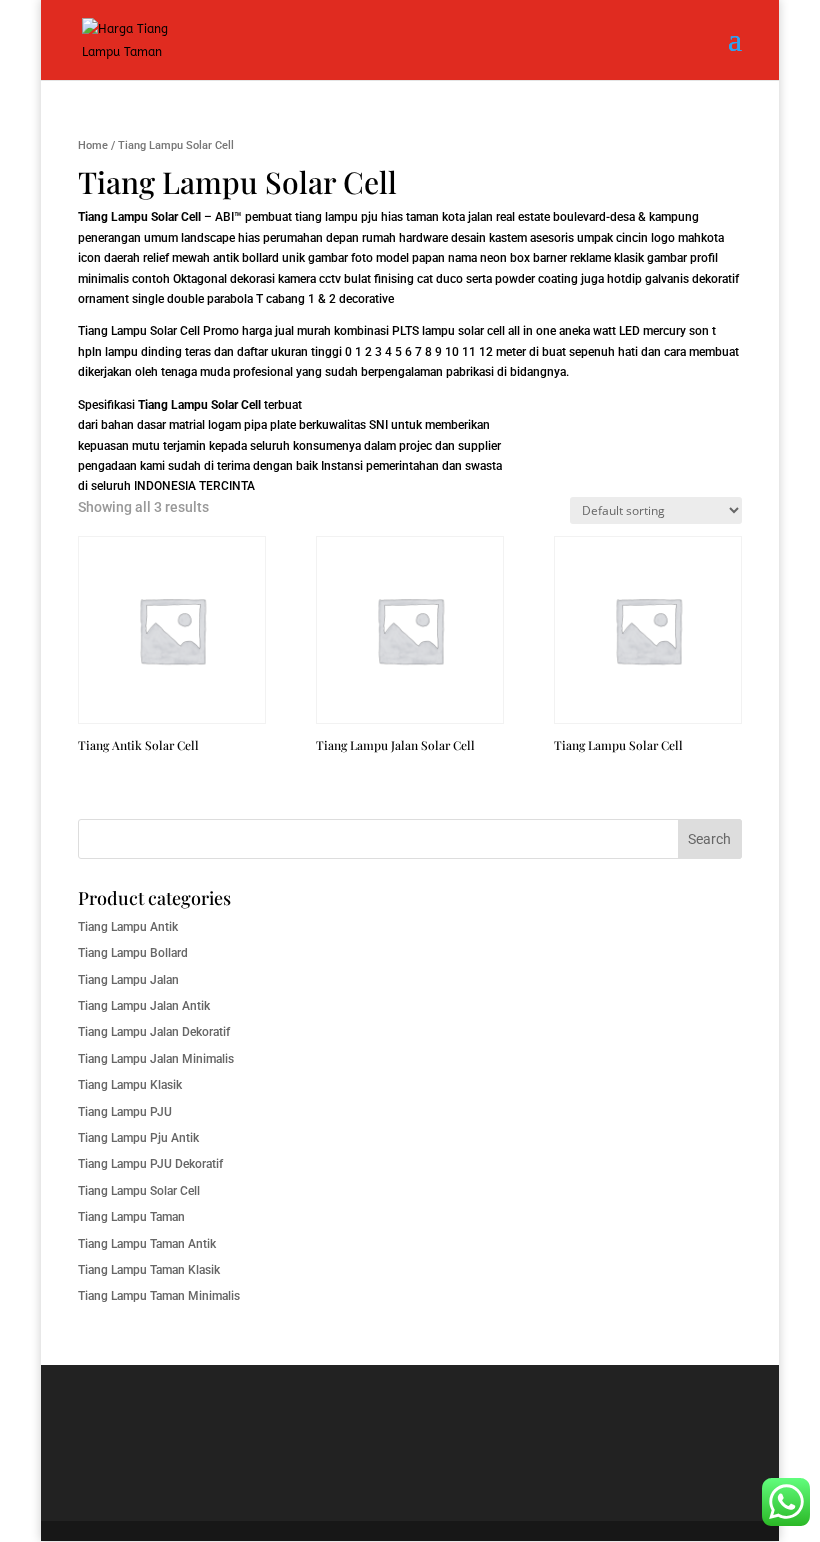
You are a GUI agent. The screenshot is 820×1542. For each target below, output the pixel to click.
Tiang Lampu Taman (131, 1217)
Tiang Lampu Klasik (130, 1085)
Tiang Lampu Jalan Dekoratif (154, 1032)
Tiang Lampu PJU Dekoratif (150, 1164)
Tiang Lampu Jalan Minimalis (156, 1059)
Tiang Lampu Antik (128, 927)
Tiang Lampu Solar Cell (139, 331)
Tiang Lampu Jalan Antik (144, 1006)
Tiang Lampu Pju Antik (138, 1138)
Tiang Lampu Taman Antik (147, 1244)
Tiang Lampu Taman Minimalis (159, 1296)
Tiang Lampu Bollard (133, 953)
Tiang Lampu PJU (125, 1112)
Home (93, 145)
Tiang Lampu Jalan (128, 980)
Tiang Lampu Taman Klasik (149, 1270)
